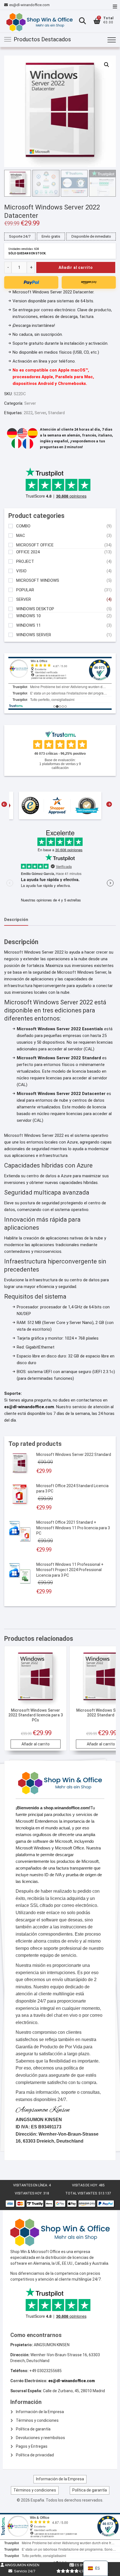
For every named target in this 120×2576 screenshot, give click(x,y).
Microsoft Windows (38, 581)
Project (25, 562)
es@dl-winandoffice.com (29, 5)
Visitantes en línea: (31, 2185)
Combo (23, 526)
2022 (28, 413)
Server (30, 403)
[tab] (16, 920)
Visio (21, 571)
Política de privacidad (35, 2455)
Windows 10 (28, 616)
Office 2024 (28, 552)
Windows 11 (28, 625)
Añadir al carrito (76, 267)
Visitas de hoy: (85, 2185)
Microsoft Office (35, 545)
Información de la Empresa (40, 2412)
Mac (21, 536)
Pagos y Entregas (32, 2446)
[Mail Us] (7, 5)
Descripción (16, 920)
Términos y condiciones (37, 2420)
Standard (56, 413)
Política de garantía (33, 2429)
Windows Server (34, 635)
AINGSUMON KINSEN (22, 2565)
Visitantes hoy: (29, 2193)
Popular (25, 590)
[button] (107, 65)
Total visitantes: (82, 2193)
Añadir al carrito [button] (36, 1744)
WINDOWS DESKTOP (35, 609)
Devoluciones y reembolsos (40, 2438)
